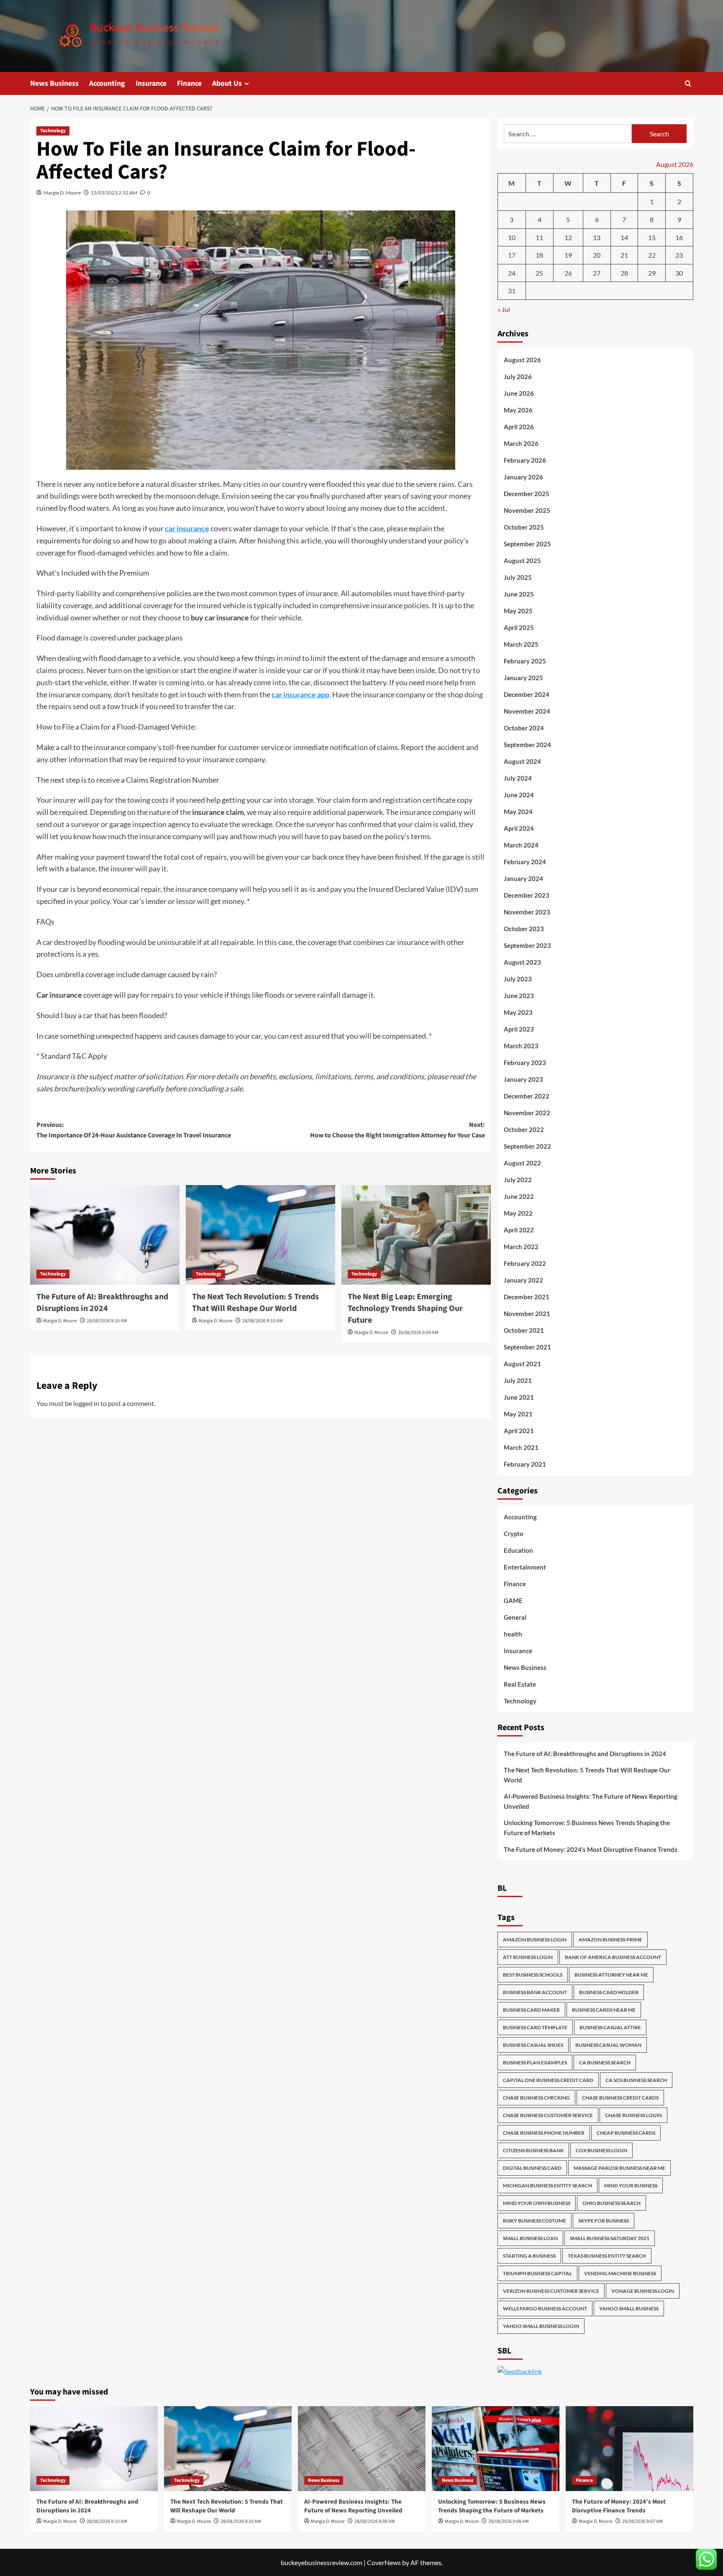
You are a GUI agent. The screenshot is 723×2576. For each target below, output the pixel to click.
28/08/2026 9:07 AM (642, 2521)
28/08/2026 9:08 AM (375, 2521)
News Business (54, 83)
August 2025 (522, 561)
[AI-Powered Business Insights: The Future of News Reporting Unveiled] (362, 2449)
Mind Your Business (631, 2186)
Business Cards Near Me (604, 2010)
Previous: (134, 1130)
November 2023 (527, 912)
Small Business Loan (530, 2238)
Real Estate (520, 1684)
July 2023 (518, 979)
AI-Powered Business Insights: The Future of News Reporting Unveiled (591, 1801)
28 (624, 273)
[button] (688, 83)
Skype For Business (604, 2221)
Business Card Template (535, 2027)
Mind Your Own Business (537, 2203)
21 (624, 255)
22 (652, 255)
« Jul (504, 309)
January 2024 (523, 878)
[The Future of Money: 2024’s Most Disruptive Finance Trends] (629, 2449)
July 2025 (518, 577)
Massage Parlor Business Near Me (619, 2168)
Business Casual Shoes (533, 2045)
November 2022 (527, 1113)
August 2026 (522, 360)
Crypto (514, 1534)
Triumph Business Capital (537, 2273)
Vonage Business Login (643, 2291)
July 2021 (518, 1380)
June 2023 (519, 996)
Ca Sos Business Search (636, 2080)
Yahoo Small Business (629, 2308)
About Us (227, 83)
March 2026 (521, 443)
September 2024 (527, 745)
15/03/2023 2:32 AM (114, 193)
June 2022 (519, 1196)
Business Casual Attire (610, 2027)
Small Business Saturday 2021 (610, 2238)
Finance (189, 83)
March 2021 (521, 1447)
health (513, 1634)
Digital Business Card (532, 2168)
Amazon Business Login (535, 1940)
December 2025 (527, 494)
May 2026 (518, 410)
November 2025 (527, 510)
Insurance (151, 83)
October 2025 (524, 527)
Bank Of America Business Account (613, 1957)
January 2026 (523, 477)
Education (518, 1550)
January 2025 (523, 678)
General (515, 1617)
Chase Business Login (633, 2115)
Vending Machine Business (620, 2273)
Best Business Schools (533, 1975)
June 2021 (519, 1397)
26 (568, 273)
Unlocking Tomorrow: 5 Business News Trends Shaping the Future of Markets (587, 1828)
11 (539, 237)
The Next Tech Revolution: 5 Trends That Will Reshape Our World (255, 1303)
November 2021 (527, 1314)
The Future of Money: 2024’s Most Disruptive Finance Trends (591, 1849)
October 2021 (524, 1330)
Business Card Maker (531, 2010)
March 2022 (521, 1247)
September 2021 (527, 1347)
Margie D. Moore (62, 193)
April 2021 (519, 1431)
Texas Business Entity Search (607, 2256)
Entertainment (525, 1567)
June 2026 (519, 393)
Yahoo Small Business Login (541, 2326)
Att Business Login (528, 1957)
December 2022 (527, 1096)
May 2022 (518, 1213)
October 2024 (524, 728)
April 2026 (519, 427)
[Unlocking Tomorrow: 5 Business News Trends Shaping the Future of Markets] (496, 2449)
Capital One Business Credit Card (548, 2080)
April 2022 (519, 1230)
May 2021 (518, 1414)
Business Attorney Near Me (611, 1975)
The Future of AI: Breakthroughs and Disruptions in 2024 (102, 1303)
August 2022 (522, 1163)
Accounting (107, 83)
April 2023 (519, 1029)
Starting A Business (529, 2256)
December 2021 (527, 1297)
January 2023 (523, 1079)
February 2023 (525, 1063)
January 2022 (523, 1280)
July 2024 (518, 778)
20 (597, 255)
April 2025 (519, 627)
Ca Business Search (605, 2063)
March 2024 (521, 845)
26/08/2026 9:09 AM (418, 1333)
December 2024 (527, 694)
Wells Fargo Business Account (545, 2308)
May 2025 (518, 611)
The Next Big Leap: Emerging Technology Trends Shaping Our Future (405, 1308)
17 (512, 255)
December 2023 (527, 895)
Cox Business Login (601, 2150)
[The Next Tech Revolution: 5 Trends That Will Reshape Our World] (260, 1235)
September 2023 (527, 945)
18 (539, 255)
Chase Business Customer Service (548, 2115)
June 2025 (519, 594)
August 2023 (522, 962)
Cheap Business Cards (626, 2133)
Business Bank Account (535, 1992)
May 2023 (518, 1012)
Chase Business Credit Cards (620, 2098)
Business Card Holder (609, 1992)
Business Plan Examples (535, 2063)
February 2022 (525, 1263)
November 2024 (527, 711)
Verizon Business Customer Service (551, 2291)
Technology (53, 131)
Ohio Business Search (611, 2203)
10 (512, 237)
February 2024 (525, 862)
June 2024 (519, 795)
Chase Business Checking (536, 2098)
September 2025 (527, 544)
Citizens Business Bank (533, 2150)
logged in (86, 1403)
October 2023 (524, 929)
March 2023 (521, 1046)
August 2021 (522, 1364)
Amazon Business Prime (610, 1940)
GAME (513, 1600)
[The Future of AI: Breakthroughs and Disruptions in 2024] (105, 1235)
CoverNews (384, 2562)
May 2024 (518, 812)
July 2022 (518, 1180)
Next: (397, 1130)
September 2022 (527, 1146)
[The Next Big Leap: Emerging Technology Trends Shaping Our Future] (416, 1235)
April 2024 (519, 828)
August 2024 (522, 761)
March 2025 (521, 644)
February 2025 (525, 661)
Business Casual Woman (608, 2045)
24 (512, 273)
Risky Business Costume (535, 2221)
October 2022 (524, 1129)
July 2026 (518, 376)
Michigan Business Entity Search (547, 2186)
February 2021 (525, 1464)
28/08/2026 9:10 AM (107, 1321)
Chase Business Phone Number (544, 2133)
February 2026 (525, 460)
